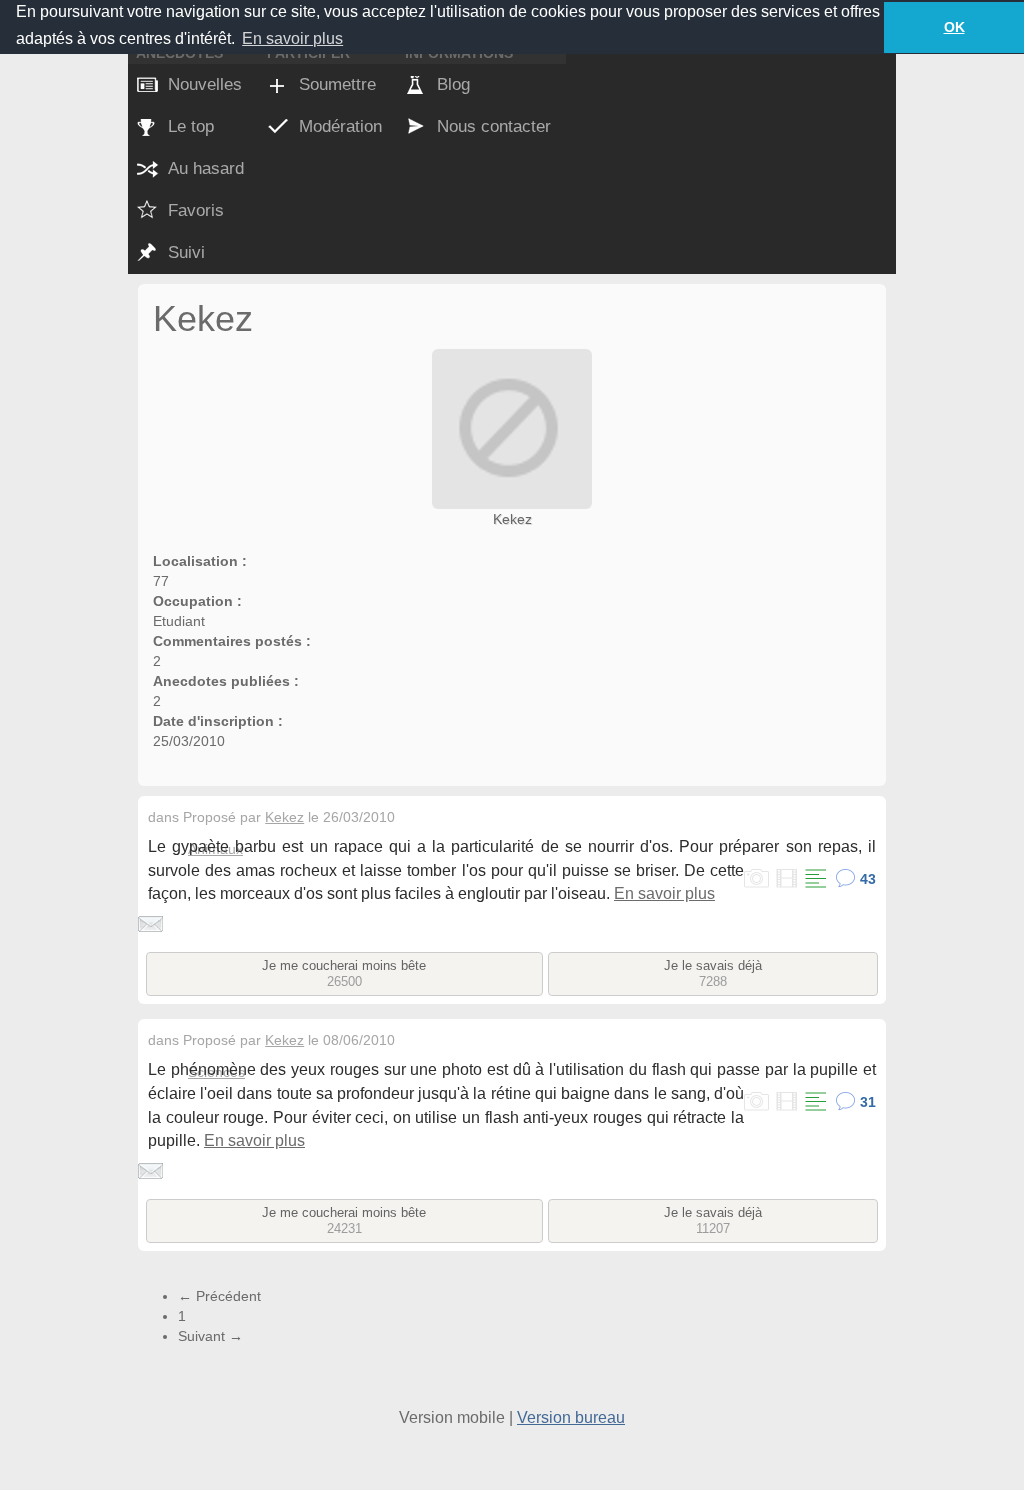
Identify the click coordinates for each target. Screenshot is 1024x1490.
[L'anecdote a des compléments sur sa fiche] (814, 880)
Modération (340, 126)
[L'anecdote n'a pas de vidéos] (785, 880)
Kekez (512, 519)
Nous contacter (494, 126)
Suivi (186, 252)
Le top (191, 126)
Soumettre (337, 84)
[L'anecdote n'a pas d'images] (756, 880)
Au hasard (206, 168)
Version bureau (571, 1417)
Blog (453, 84)
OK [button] (954, 27)
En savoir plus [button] (292, 38)
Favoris (196, 210)
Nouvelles (205, 84)
